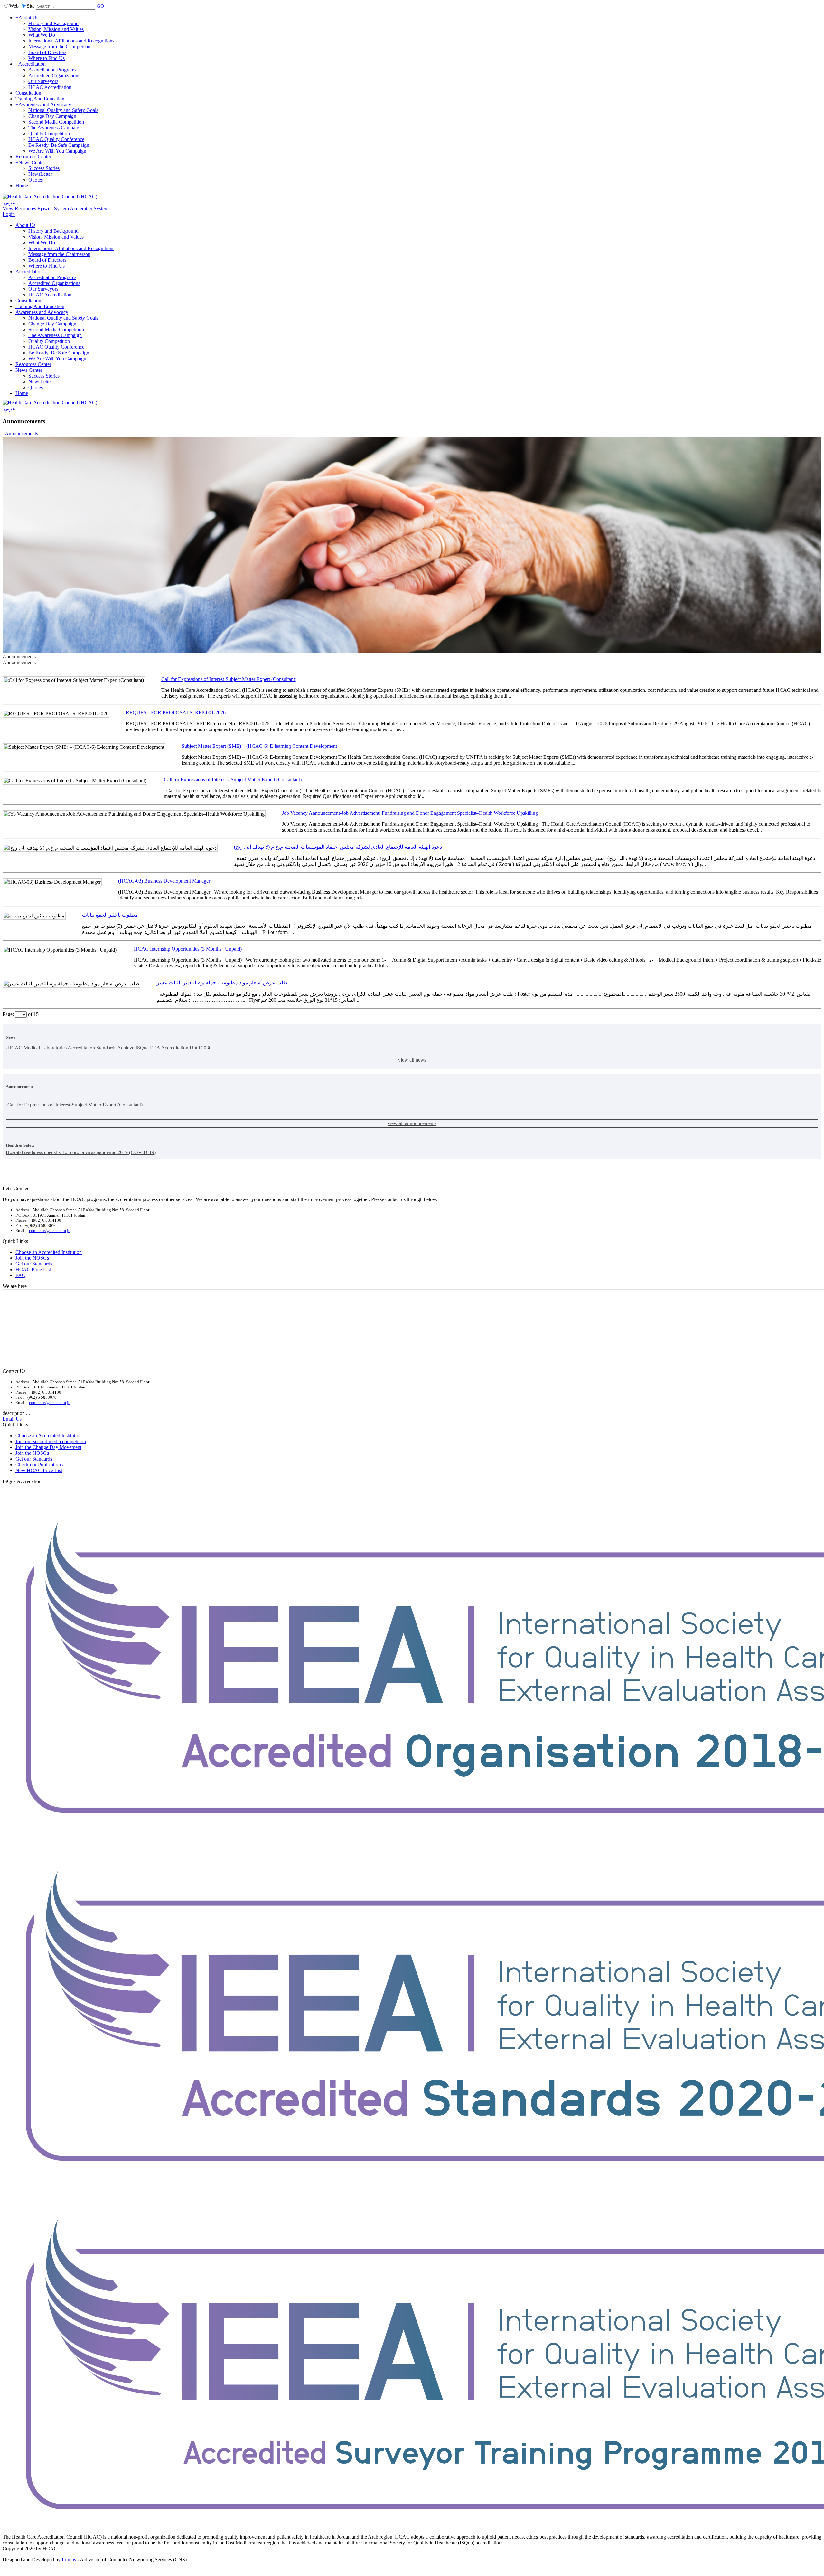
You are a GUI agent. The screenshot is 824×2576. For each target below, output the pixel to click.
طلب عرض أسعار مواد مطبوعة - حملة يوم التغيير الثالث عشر (222, 983)
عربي (10, 203)
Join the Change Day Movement (48, 1447)
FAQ (21, 1275)
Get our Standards (34, 1264)
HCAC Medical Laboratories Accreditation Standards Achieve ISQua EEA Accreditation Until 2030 (109, 1048)
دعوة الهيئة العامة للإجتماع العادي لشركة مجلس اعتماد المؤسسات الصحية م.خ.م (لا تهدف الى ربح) (338, 847)
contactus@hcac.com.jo (50, 1231)
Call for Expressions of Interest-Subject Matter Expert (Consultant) (229, 679)
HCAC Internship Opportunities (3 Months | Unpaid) (188, 949)
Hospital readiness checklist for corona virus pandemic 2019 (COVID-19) (81, 1152)
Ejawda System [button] (53, 208)
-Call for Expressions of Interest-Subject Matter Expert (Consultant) (74, 1105)
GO (100, 6)
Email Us (12, 1419)
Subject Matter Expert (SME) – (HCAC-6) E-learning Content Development (259, 746)
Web (14, 6)
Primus (69, 2559)
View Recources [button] (19, 208)
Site (31, 6)
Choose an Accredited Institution (49, 1252)
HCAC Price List (33, 1269)
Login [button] (9, 214)
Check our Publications (39, 1465)
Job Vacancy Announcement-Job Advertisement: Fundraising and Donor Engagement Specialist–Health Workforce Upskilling (410, 813)
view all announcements (412, 1123)
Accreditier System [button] (89, 208)
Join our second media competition (51, 1441)
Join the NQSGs (32, 1258)
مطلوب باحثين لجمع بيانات (110, 915)
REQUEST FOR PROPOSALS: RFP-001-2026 (176, 713)
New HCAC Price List (39, 1470)
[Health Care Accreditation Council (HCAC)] (50, 197)
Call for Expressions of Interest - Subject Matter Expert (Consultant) (233, 780)
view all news (412, 1060)
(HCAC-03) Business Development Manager (164, 881)
